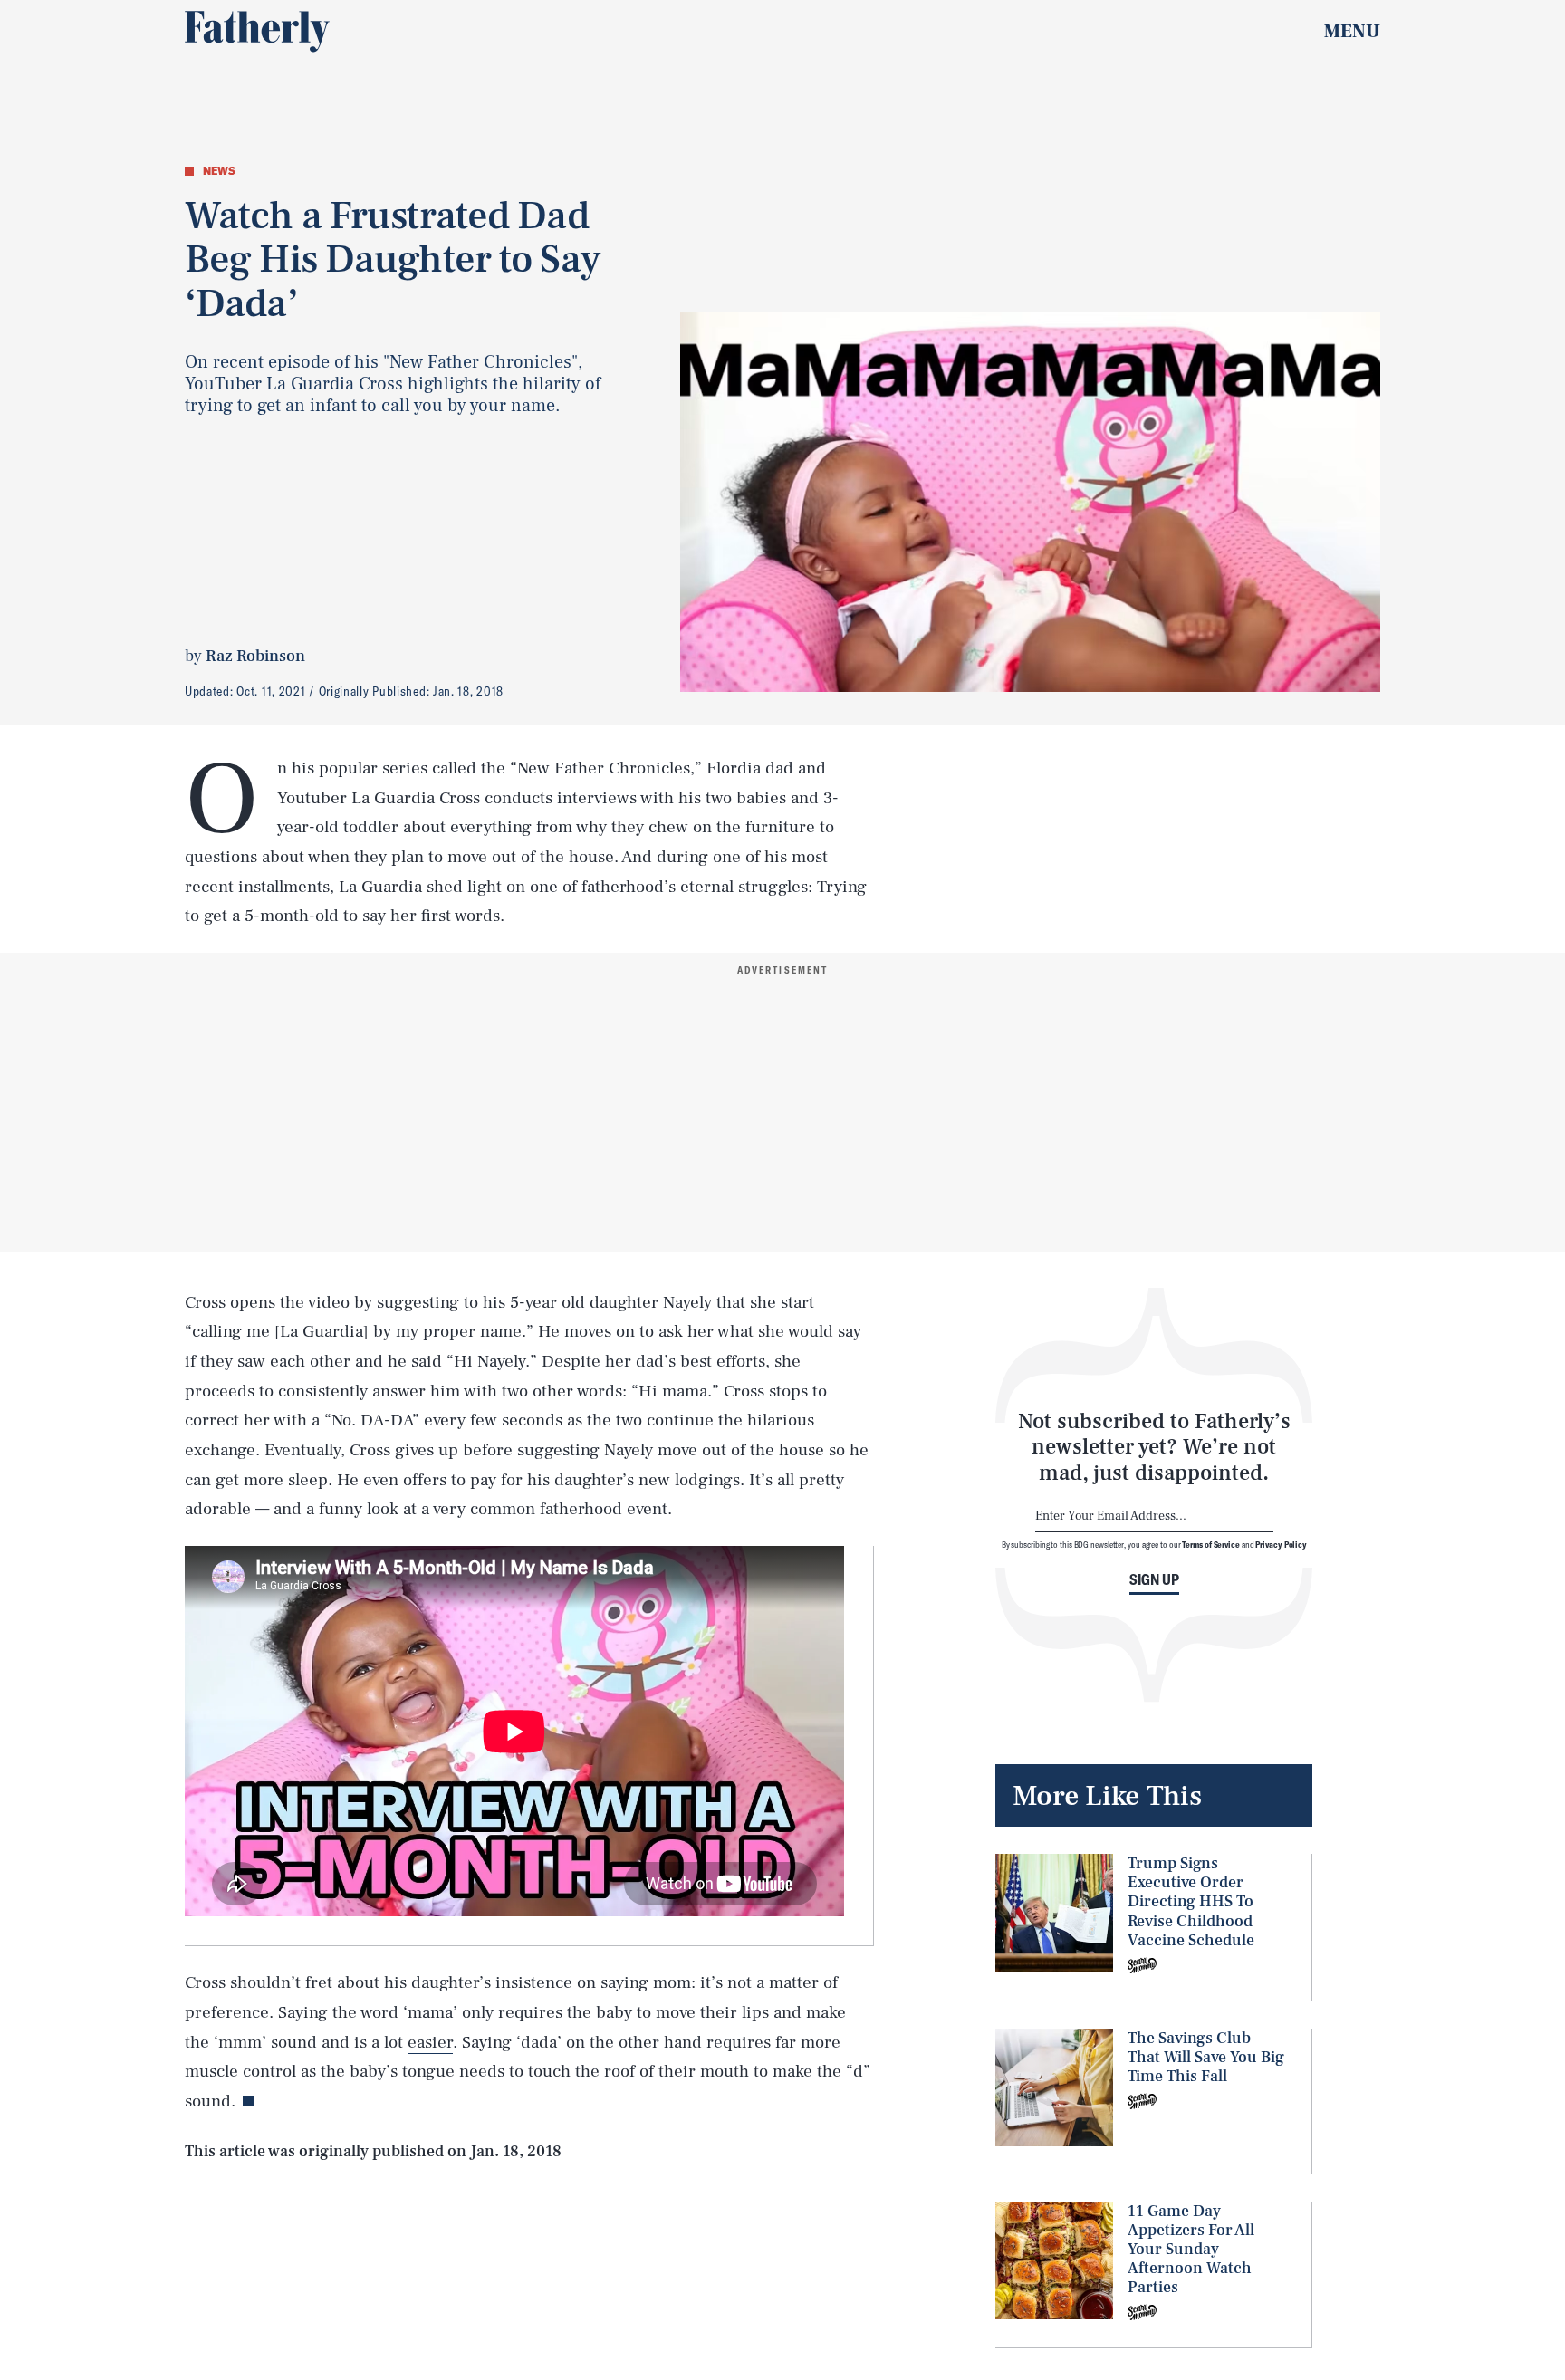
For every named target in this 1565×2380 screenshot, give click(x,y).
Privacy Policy (1281, 1544)
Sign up (1154, 1579)
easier (430, 2042)
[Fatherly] (257, 32)
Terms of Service (1210, 1544)
